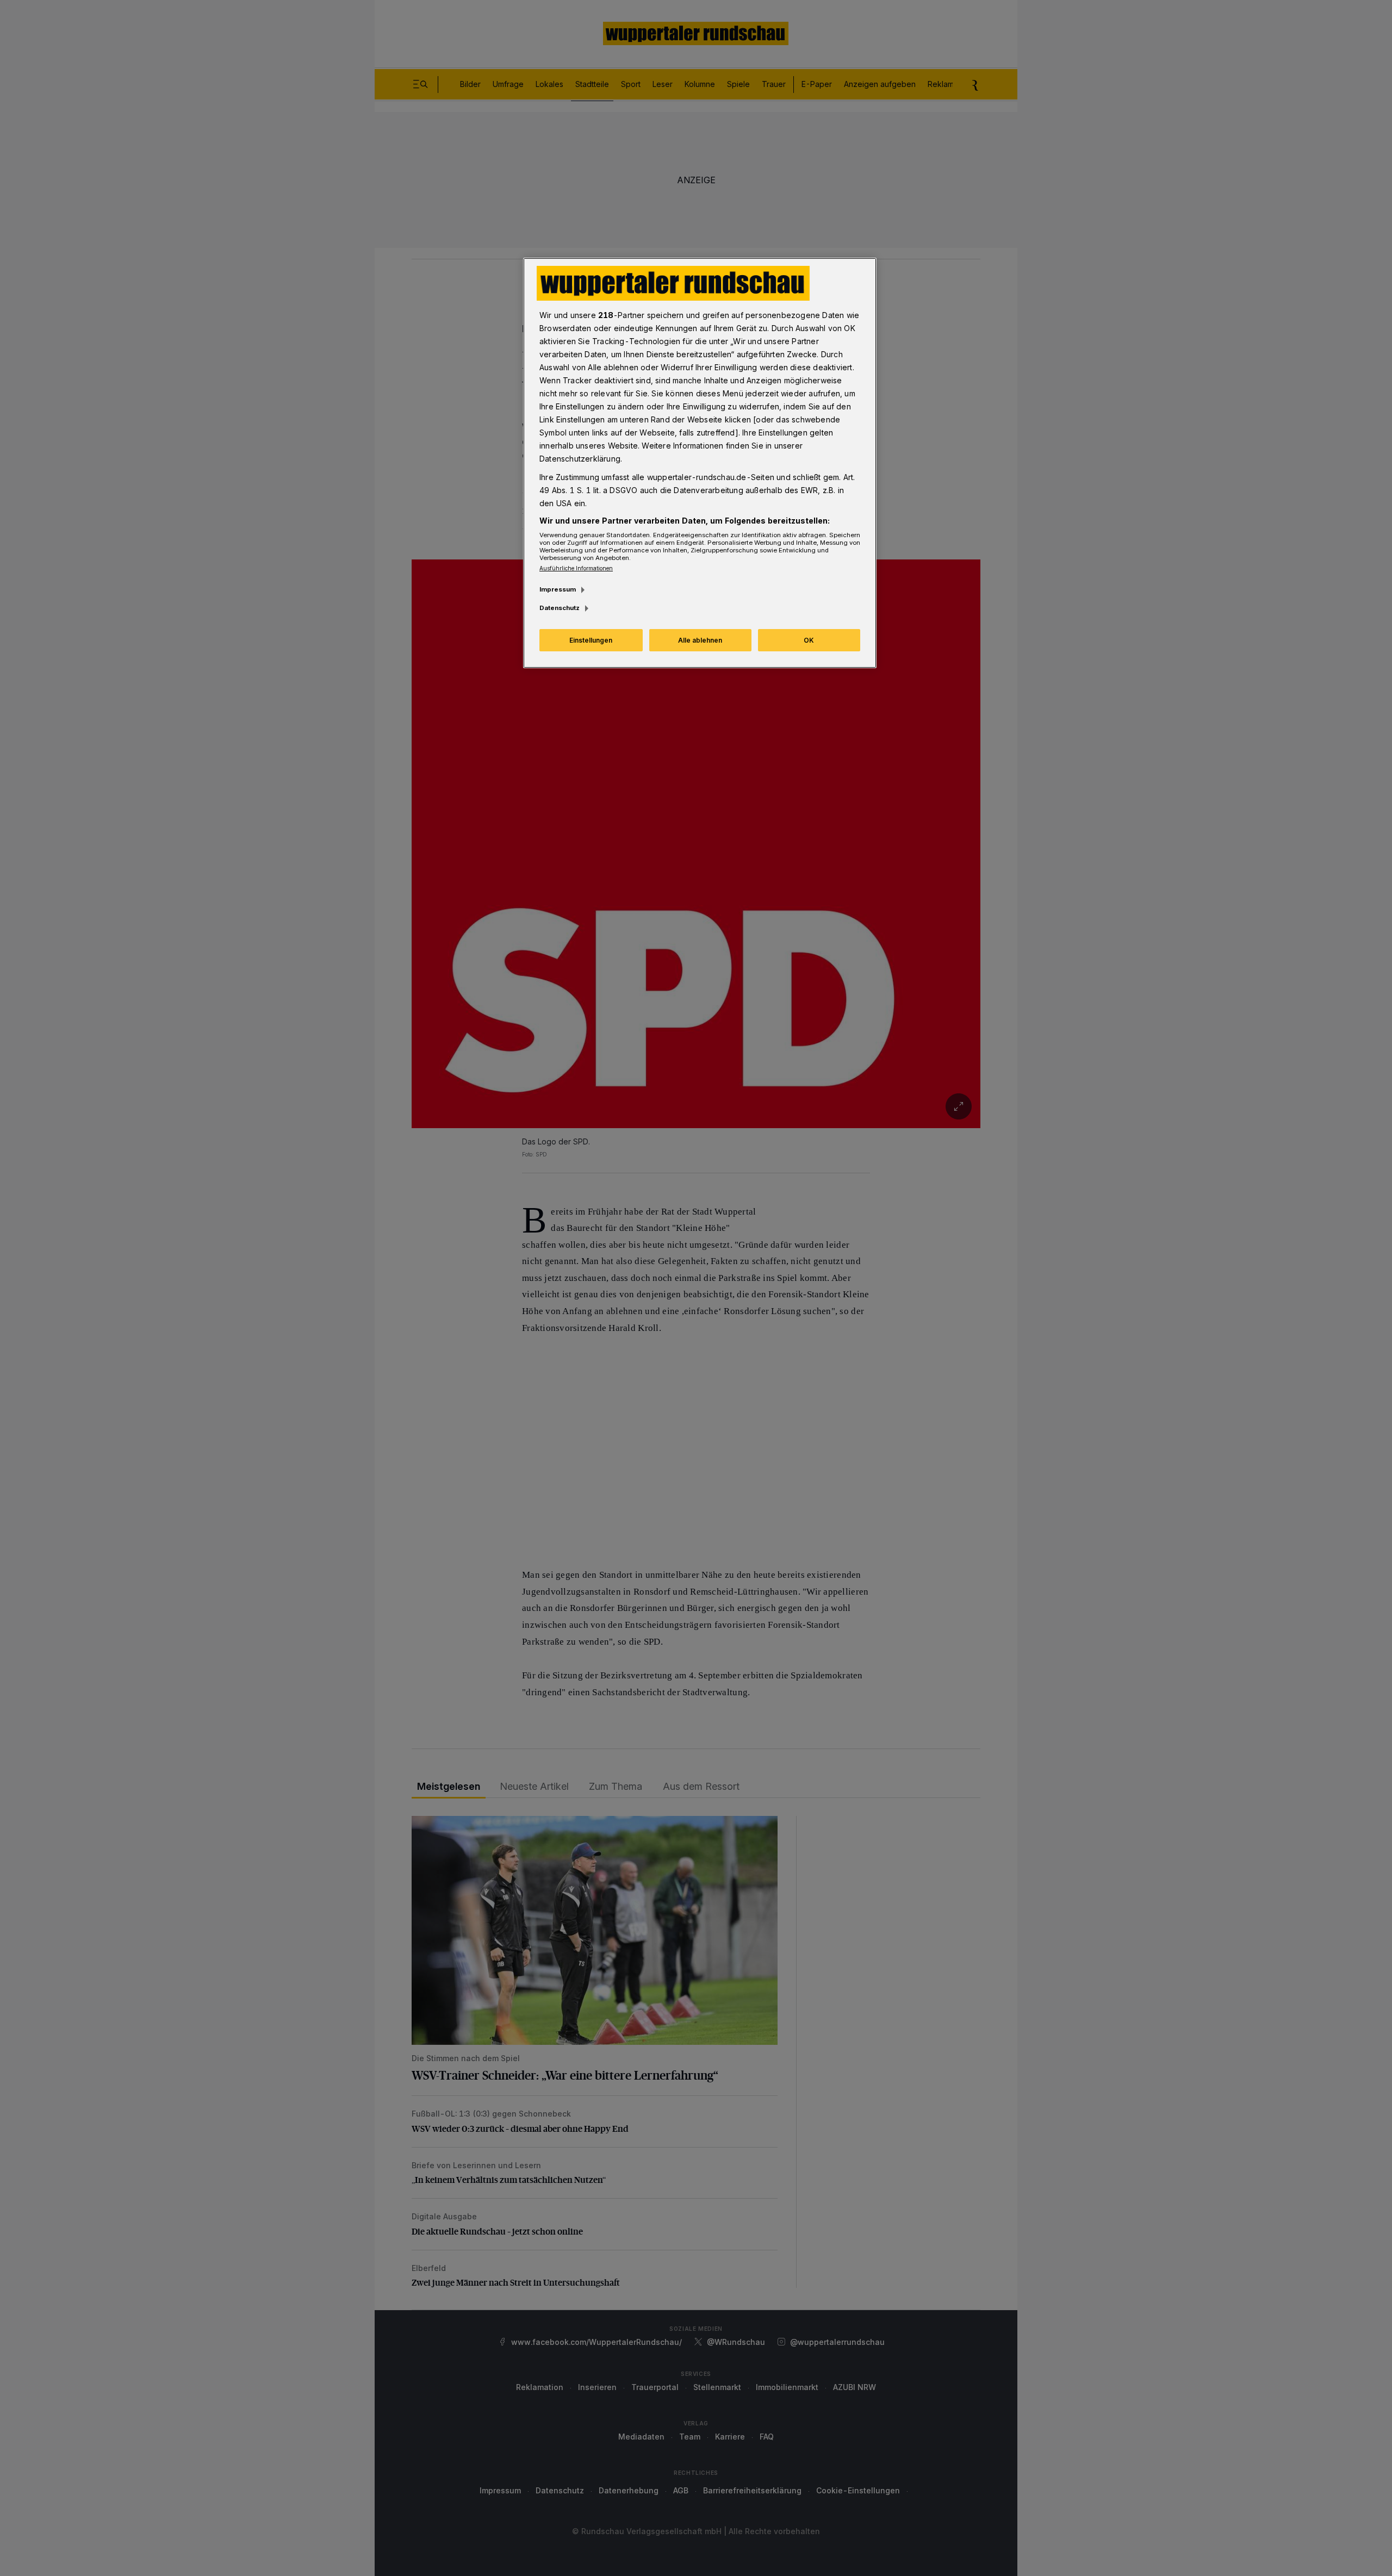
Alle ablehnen (700, 640)
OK (809, 640)
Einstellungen (591, 640)
